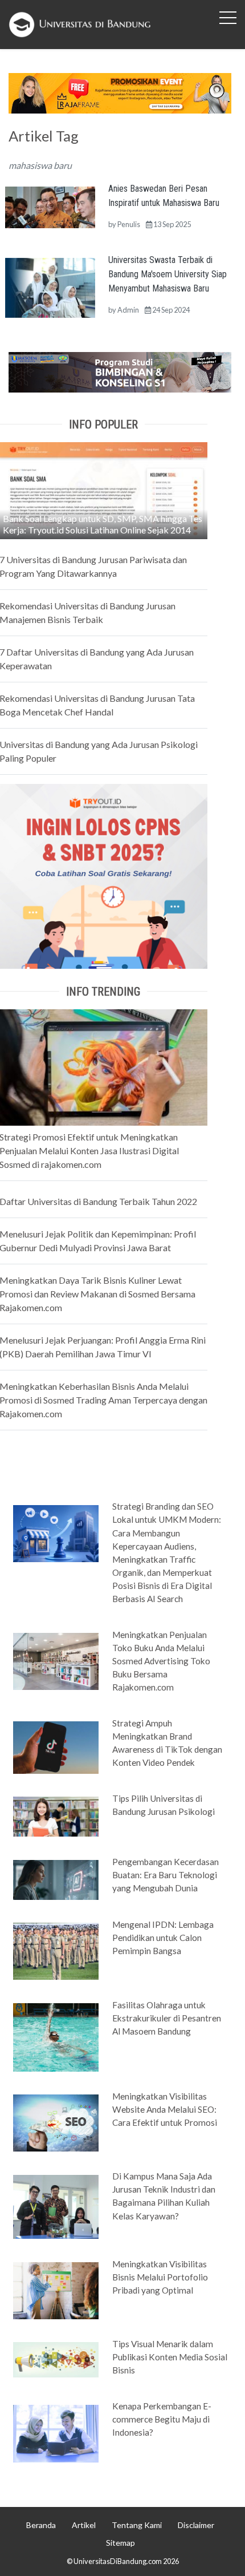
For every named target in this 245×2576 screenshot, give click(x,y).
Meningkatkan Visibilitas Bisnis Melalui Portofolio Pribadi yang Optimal (160, 2277)
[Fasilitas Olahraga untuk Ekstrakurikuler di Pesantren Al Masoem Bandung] (56, 2036)
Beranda (41, 2525)
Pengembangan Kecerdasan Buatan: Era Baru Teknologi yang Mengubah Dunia (166, 1875)
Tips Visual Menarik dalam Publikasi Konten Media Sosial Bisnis (170, 2357)
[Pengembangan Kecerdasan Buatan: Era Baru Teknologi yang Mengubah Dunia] (56, 1879)
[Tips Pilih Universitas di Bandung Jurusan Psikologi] (56, 1816)
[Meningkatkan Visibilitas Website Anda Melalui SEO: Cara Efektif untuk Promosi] (56, 2122)
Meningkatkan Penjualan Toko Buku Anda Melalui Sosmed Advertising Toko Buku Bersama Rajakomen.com (161, 1661)
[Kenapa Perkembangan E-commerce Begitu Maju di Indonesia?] (56, 2432)
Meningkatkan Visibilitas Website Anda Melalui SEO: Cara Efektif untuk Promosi (165, 2109)
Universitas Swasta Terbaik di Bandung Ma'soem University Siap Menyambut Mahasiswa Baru (168, 274)
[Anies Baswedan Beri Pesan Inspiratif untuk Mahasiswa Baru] (50, 206)
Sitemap (121, 2543)
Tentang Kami (137, 2525)
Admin (128, 310)
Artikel (84, 2525)
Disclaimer (196, 2525)
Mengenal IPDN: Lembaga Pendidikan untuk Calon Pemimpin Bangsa (163, 1938)
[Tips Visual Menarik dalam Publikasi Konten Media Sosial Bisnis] (56, 2359)
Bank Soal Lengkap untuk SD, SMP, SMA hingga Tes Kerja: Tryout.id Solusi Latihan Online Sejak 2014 (103, 524)
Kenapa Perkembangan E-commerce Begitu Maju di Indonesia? (162, 2419)
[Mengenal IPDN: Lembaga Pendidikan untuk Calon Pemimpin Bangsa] (56, 1951)
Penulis (129, 224)
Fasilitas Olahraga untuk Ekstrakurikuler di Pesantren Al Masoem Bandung (167, 2018)
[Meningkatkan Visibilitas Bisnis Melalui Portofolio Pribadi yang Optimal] (56, 2290)
